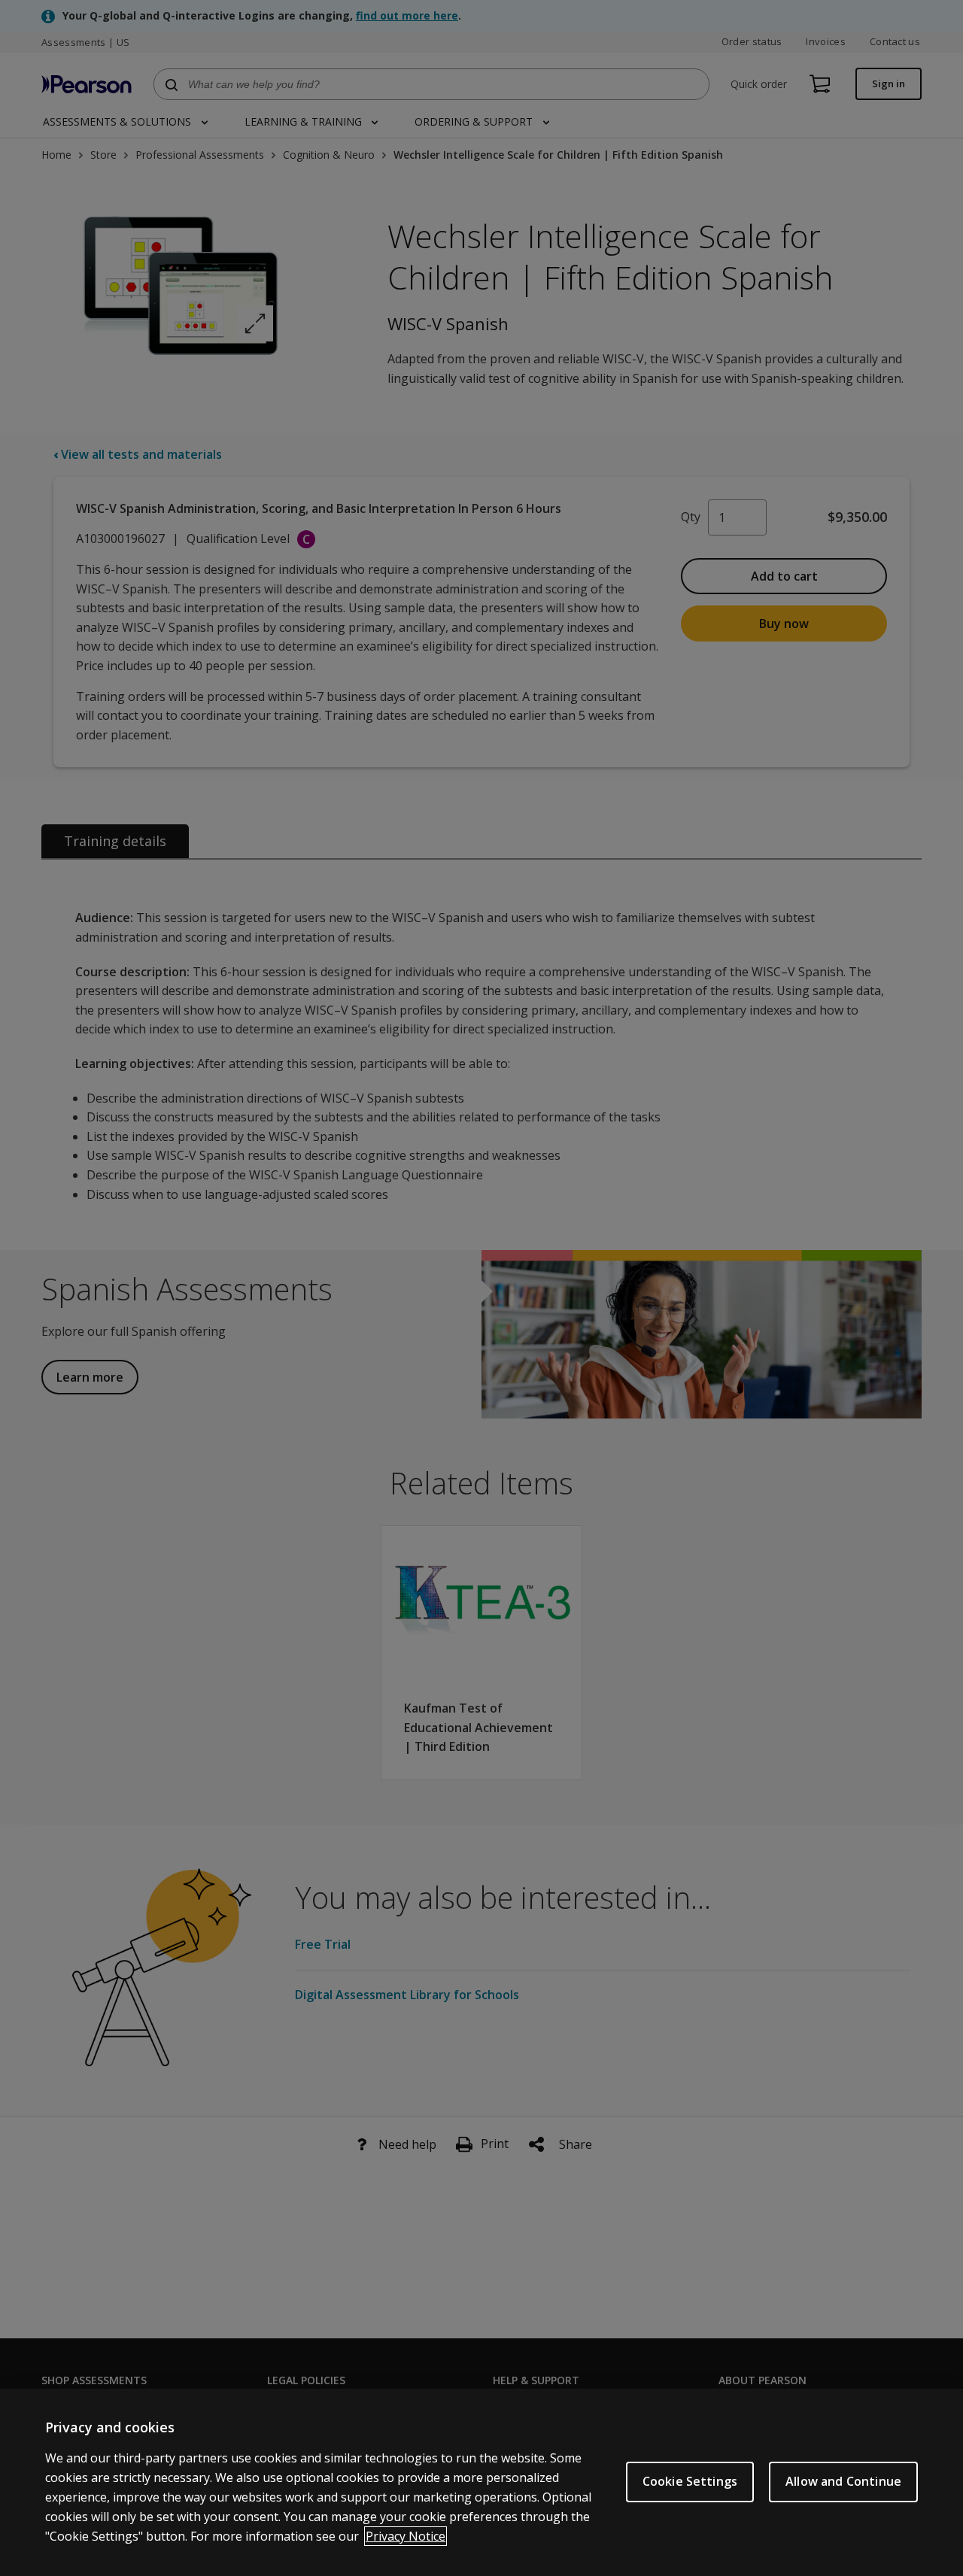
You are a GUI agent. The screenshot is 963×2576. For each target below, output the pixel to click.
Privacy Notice (406, 2536)
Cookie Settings (690, 2481)
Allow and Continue (843, 2481)
